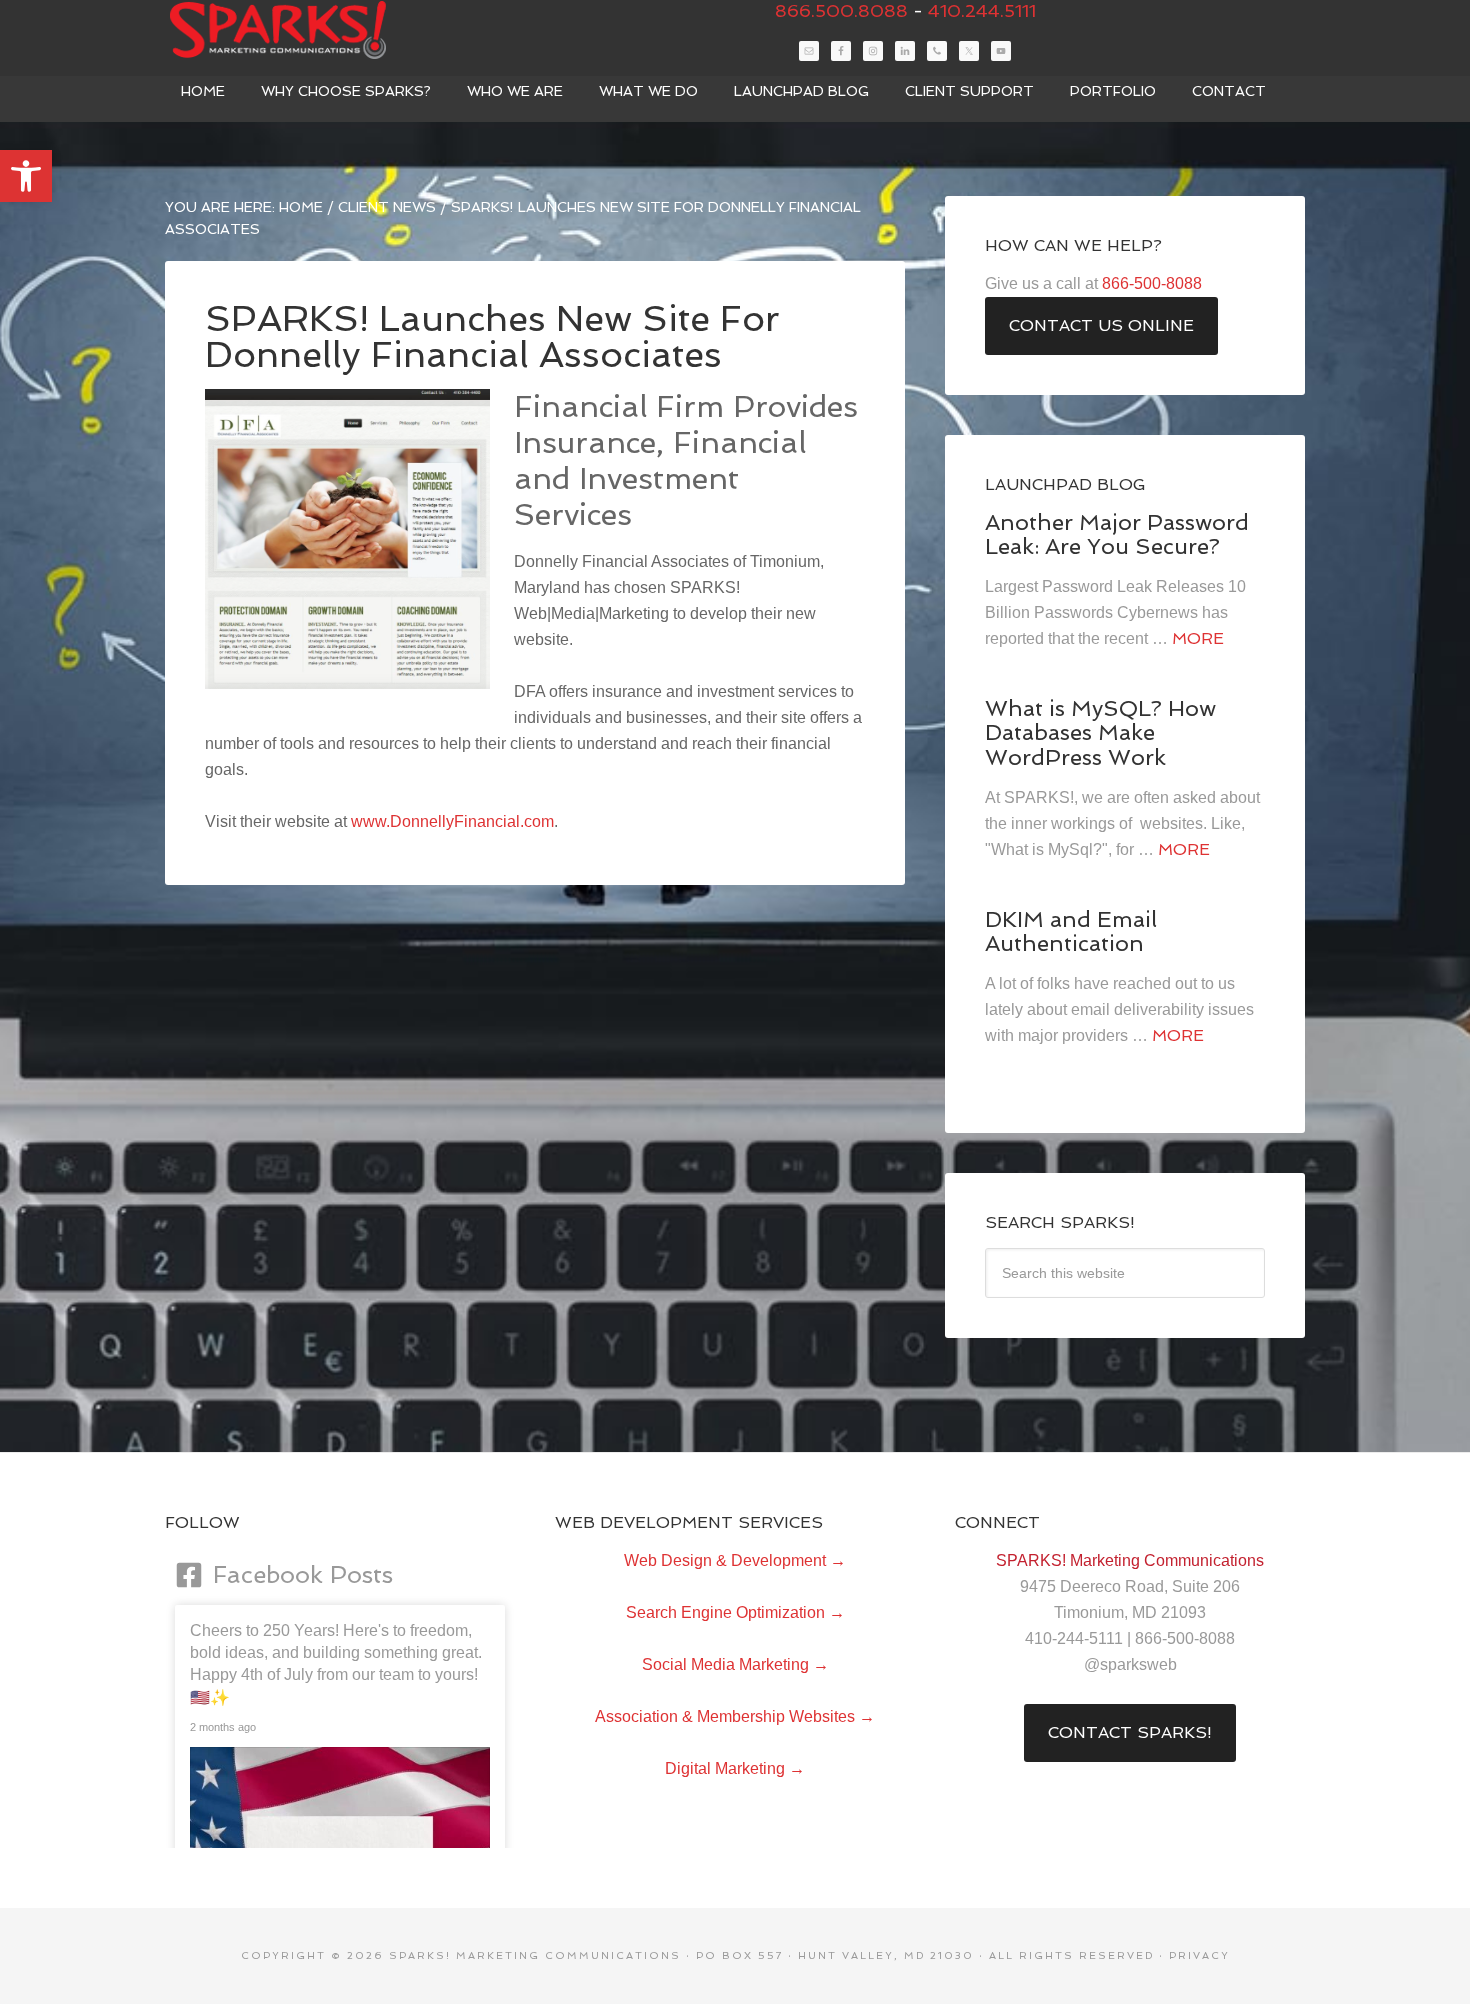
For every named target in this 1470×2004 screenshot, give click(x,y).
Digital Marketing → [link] (735, 1768)
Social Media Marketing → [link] (735, 1664)
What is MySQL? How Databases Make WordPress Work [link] (1100, 732)
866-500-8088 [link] (1152, 283)
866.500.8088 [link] (841, 10)
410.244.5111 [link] (982, 10)
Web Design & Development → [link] (735, 1560)
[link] (26, 176)
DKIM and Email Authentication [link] (1071, 931)
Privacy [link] (1199, 1955)
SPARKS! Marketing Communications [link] (315, 30)
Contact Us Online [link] (1101, 325)
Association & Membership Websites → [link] (735, 1716)
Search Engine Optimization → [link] (735, 1612)
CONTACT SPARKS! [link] (1130, 1732)
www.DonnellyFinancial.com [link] (452, 821)
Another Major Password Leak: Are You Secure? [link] (1117, 534)
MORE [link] (1198, 638)
